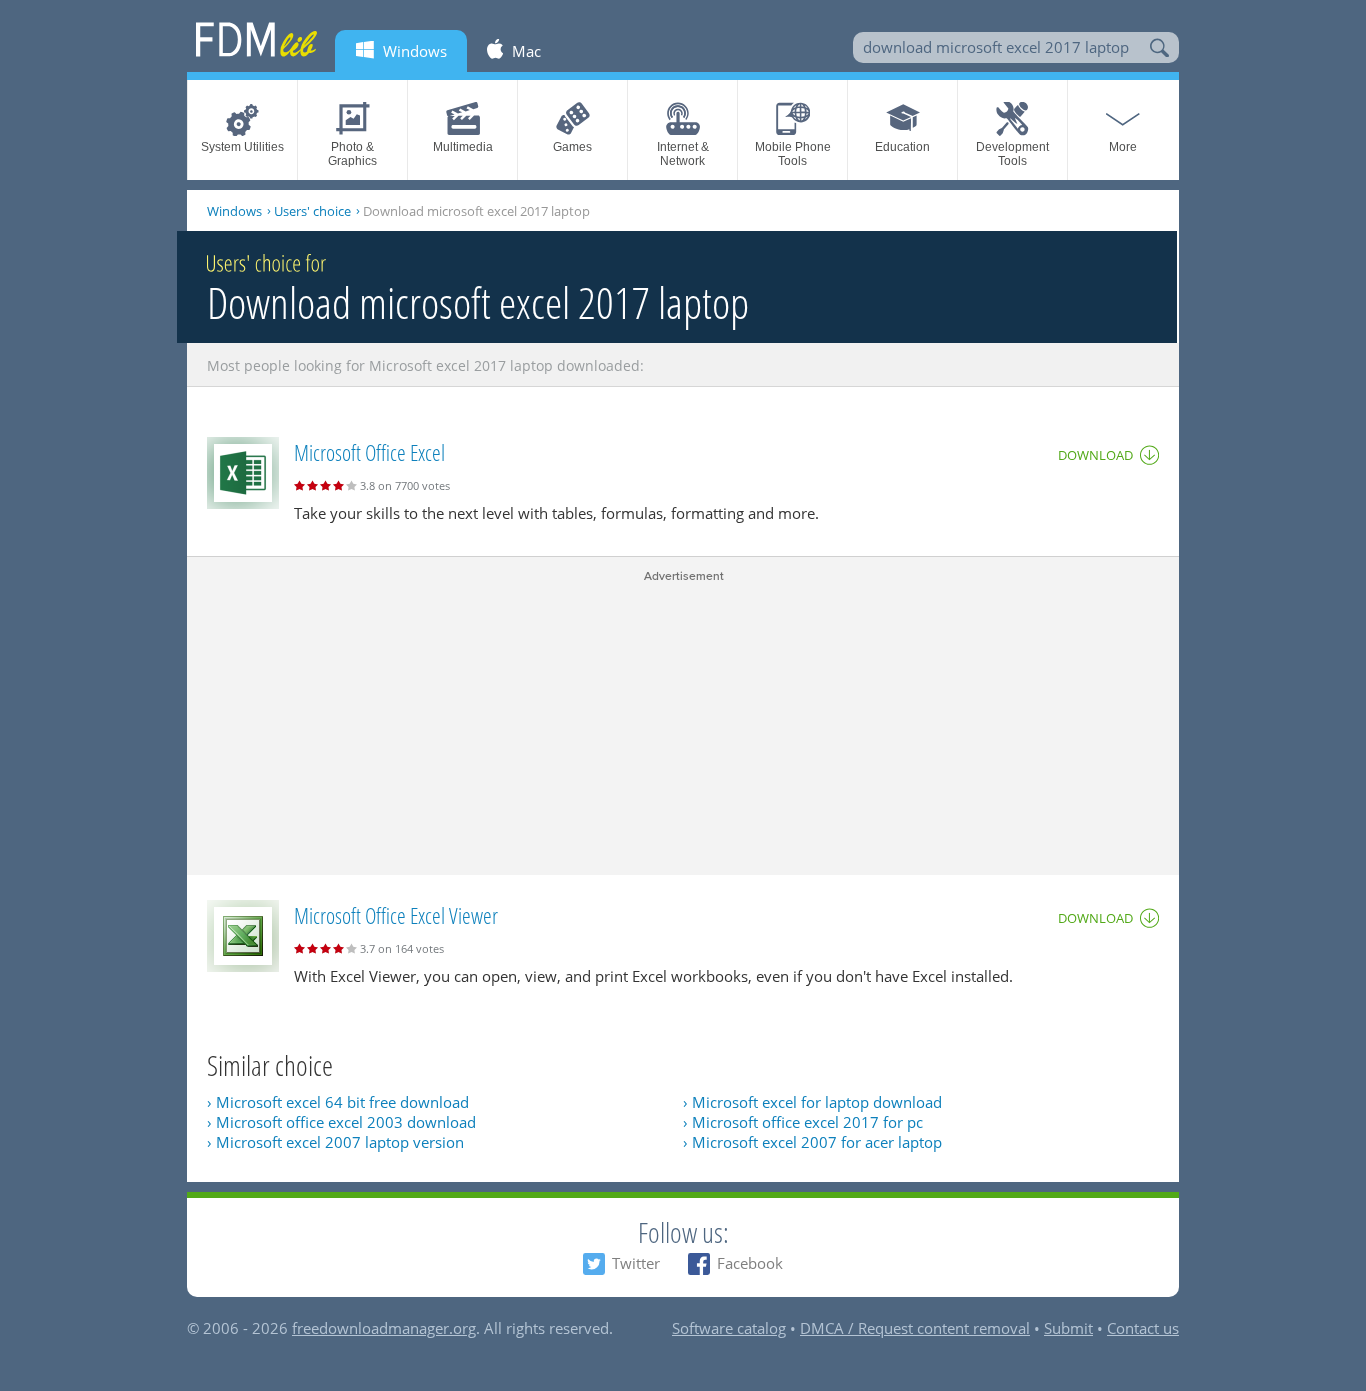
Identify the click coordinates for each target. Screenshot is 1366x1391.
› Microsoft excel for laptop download (812, 1102)
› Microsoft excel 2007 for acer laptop (812, 1142)
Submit (1068, 1328)
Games (572, 147)
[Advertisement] (683, 725)
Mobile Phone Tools (793, 154)
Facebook (750, 1263)
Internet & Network (683, 154)
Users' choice (312, 211)
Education (902, 147)
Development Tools (1012, 154)
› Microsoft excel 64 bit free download (338, 1102)
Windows (234, 211)
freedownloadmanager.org (384, 1328)
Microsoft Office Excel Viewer (396, 915)
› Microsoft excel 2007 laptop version (335, 1142)
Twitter (636, 1263)
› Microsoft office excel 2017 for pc (803, 1122)
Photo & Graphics (352, 154)
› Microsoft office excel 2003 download (341, 1122)
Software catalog (729, 1328)
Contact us (1143, 1328)
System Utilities (242, 147)
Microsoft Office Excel (369, 452)
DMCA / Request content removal (915, 1328)
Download (1095, 455)
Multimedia (463, 147)
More (1123, 147)
